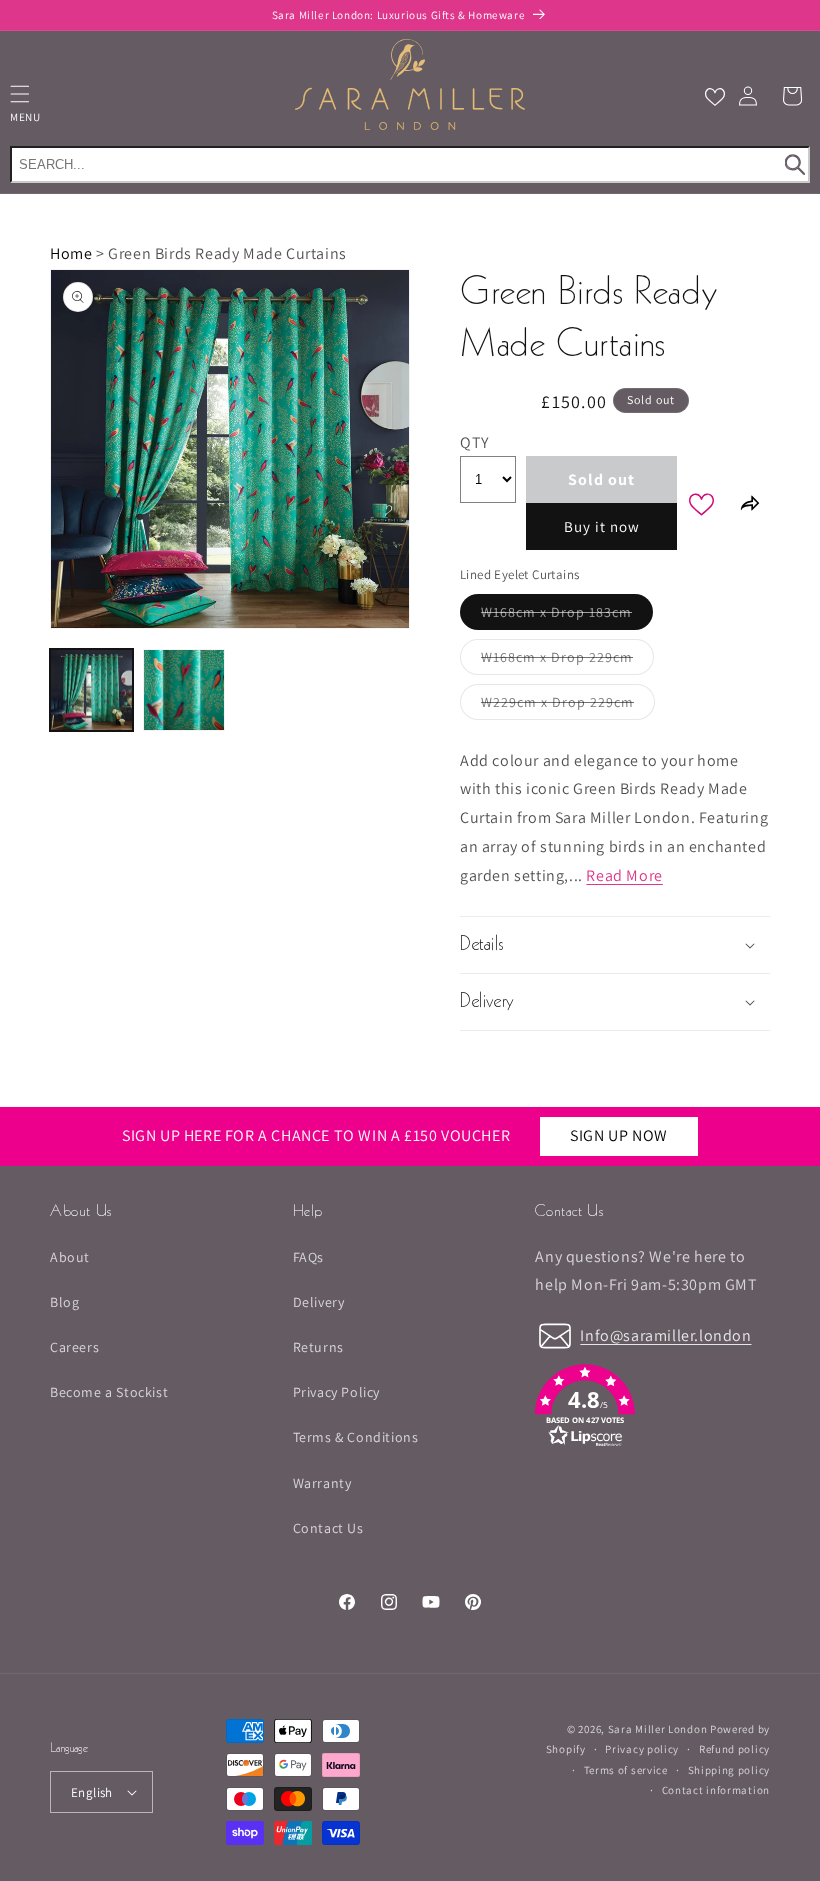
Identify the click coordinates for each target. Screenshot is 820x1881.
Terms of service (626, 1770)
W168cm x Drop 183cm (567, 616)
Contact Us (328, 1528)
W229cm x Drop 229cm (568, 706)
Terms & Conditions (356, 1437)
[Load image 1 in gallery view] (91, 690)
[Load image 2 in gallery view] (184, 690)
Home (71, 253)
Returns (318, 1347)
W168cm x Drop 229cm (567, 661)
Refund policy (734, 1749)
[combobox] (410, 164)
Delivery (319, 1302)
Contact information (716, 1790)
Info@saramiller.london (665, 1335)
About (70, 1257)
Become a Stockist (109, 1392)
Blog (64, 1302)
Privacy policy (642, 1749)
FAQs (308, 1257)
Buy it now (602, 526)
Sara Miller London (658, 1729)
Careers (74, 1347)
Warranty (322, 1483)
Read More (624, 875)
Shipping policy (729, 1770)
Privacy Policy (336, 1392)
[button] (792, 96)
